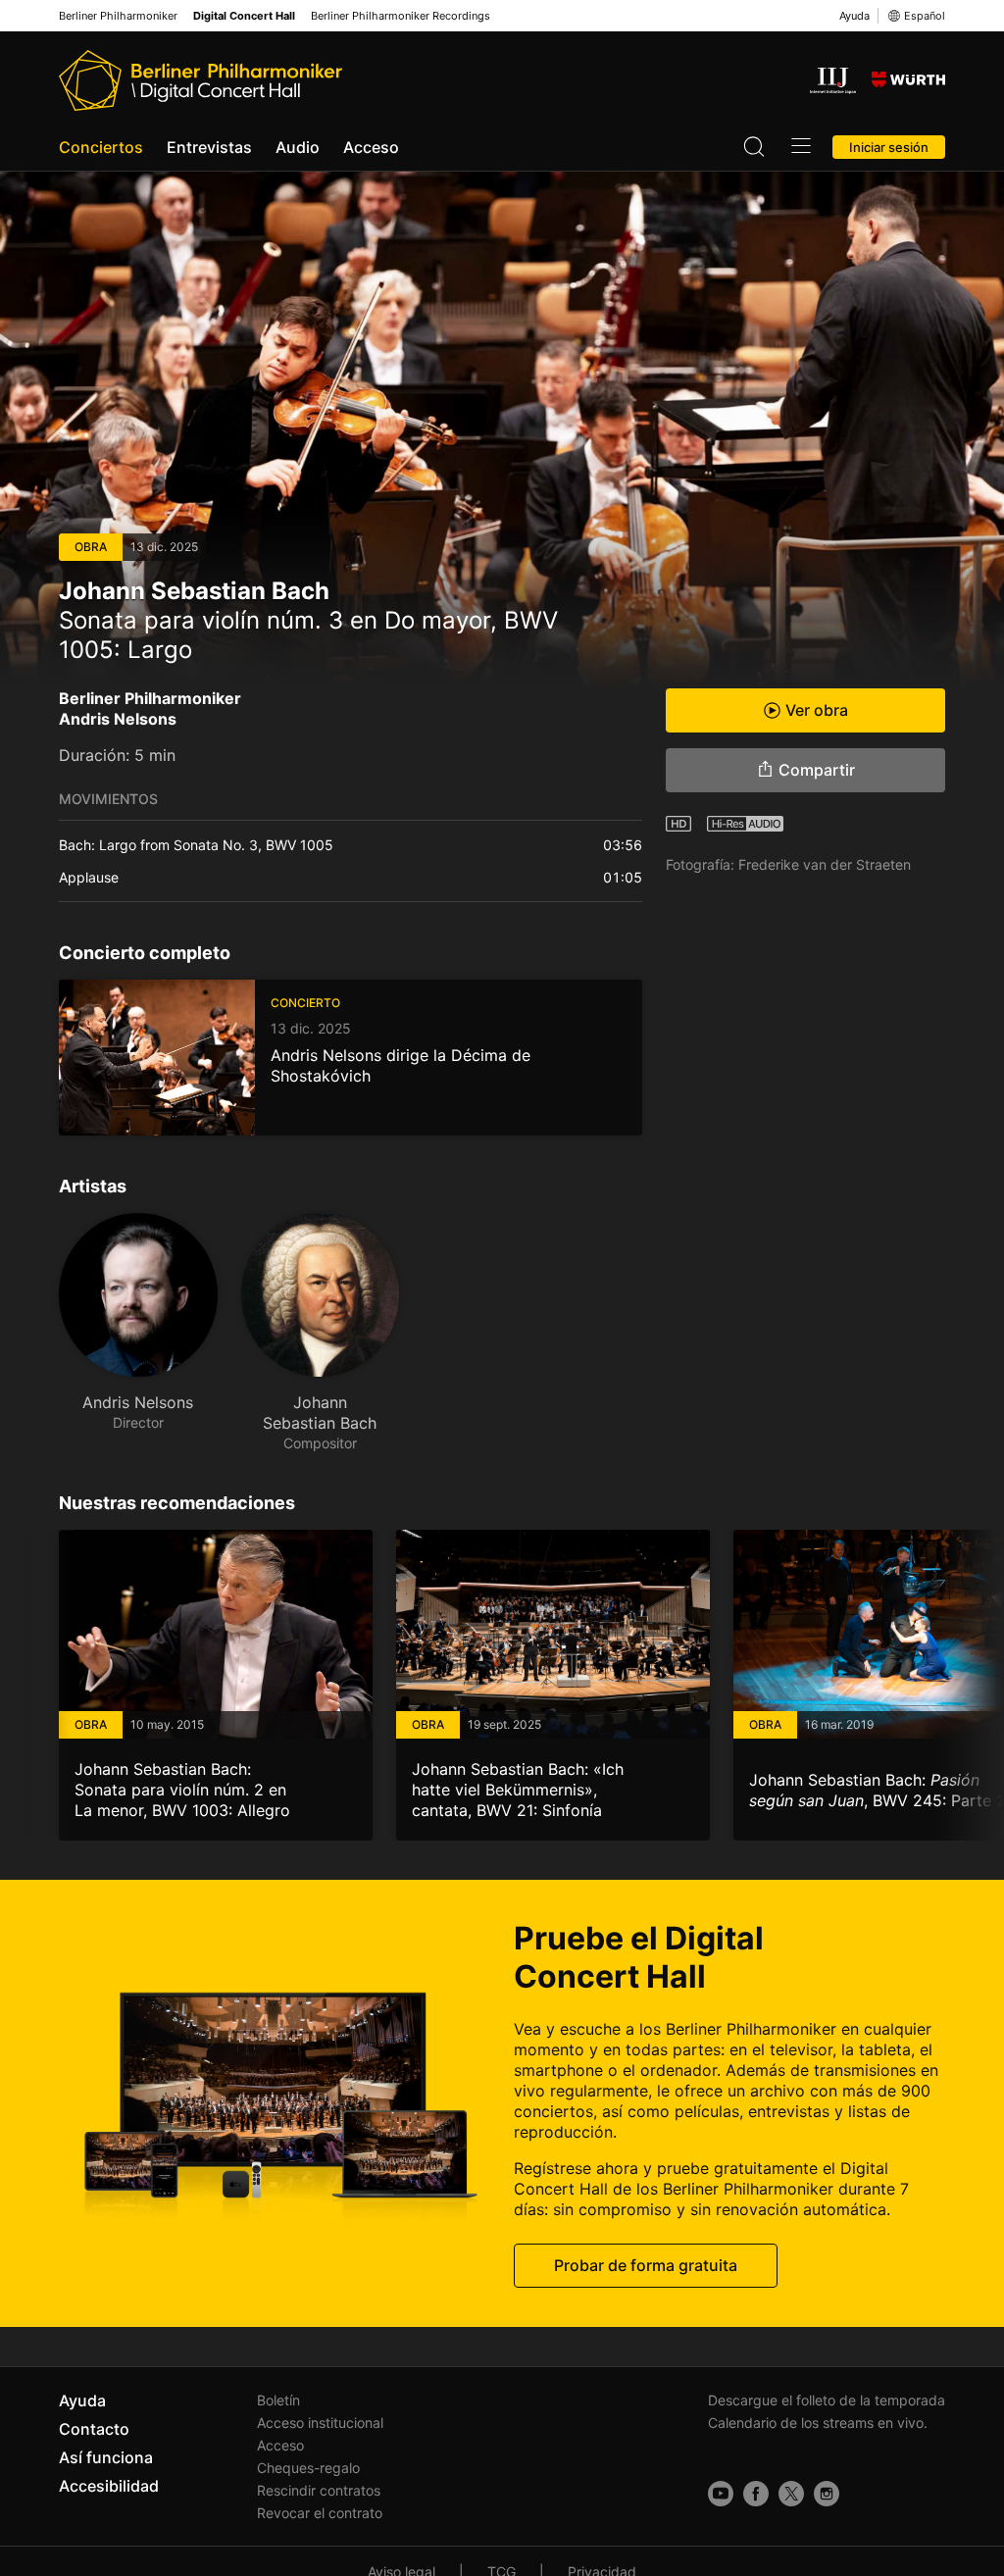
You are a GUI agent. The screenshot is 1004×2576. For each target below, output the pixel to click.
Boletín (278, 2400)
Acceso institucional (320, 2423)
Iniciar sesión (889, 147)
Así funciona (106, 2457)
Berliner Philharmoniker (118, 16)
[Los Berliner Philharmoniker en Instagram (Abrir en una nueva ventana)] (827, 2494)
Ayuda (854, 16)
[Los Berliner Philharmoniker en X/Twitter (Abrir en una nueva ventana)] (791, 2494)
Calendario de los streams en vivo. (818, 2423)
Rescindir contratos (319, 2490)
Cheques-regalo (308, 2468)
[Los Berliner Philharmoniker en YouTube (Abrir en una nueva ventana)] (721, 2494)
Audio (298, 147)
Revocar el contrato (320, 2513)
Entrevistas (209, 147)
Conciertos (101, 147)
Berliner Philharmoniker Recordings (401, 16)
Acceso (371, 147)
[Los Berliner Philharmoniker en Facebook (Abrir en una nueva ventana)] (756, 2494)
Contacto (94, 2429)
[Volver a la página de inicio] (201, 80)
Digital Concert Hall (244, 16)
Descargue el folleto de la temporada (827, 2400)
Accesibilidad (109, 2486)
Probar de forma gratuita (646, 2265)
